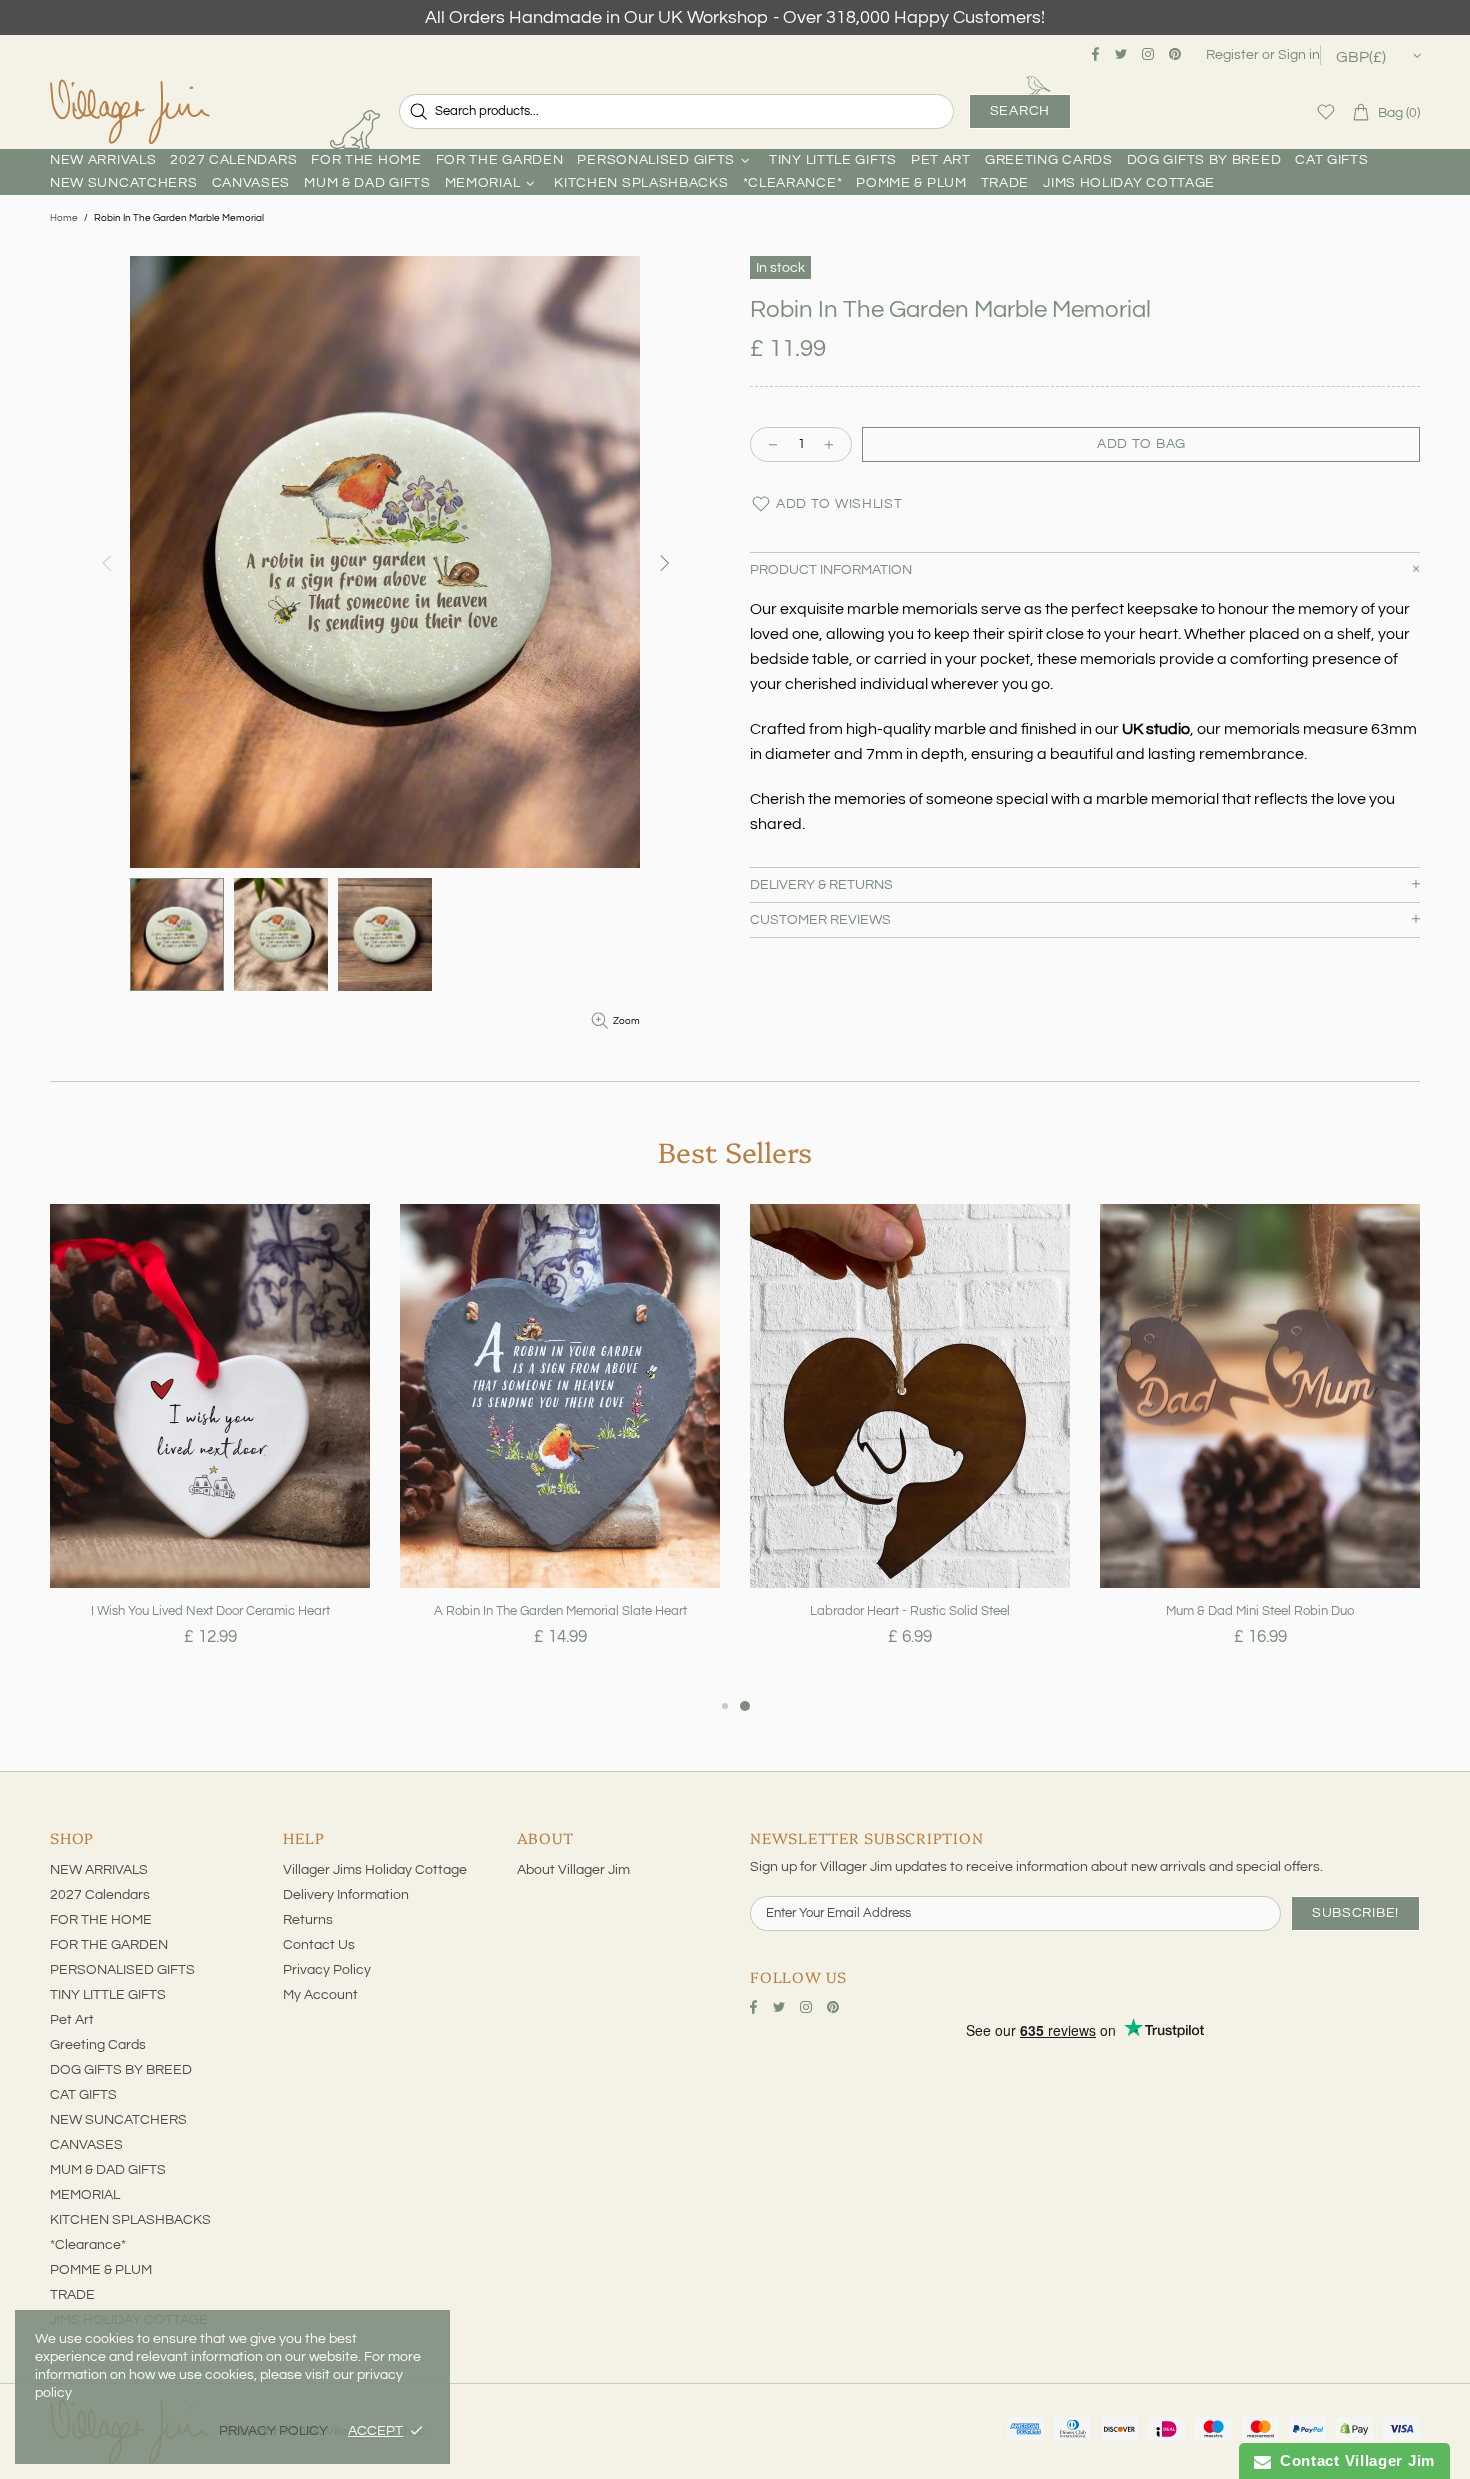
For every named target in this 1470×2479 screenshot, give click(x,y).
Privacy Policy (327, 1970)
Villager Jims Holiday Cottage (375, 1870)
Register (1232, 55)
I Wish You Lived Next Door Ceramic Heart (210, 1611)
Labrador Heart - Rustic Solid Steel (910, 1611)
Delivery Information (346, 1895)
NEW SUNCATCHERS (118, 2120)
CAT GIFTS (83, 2095)
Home (64, 218)
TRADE (72, 2295)
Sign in (1299, 55)
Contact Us (319, 1945)
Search (1020, 111)
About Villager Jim (573, 1870)
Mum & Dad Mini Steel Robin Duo (1260, 1611)
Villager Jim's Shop (130, 112)
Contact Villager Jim (1353, 2460)
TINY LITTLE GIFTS (108, 1995)
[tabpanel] (210, 1449)
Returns (308, 1920)
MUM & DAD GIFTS (108, 2170)
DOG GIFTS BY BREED (121, 2070)
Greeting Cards (98, 2045)
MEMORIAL (85, 2195)
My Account (320, 1995)
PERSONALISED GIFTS (122, 1970)
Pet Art (72, 2020)
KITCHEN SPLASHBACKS (130, 2220)
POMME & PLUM (101, 2270)
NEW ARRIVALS (99, 1870)
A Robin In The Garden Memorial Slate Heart (560, 1611)
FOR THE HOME (101, 1920)
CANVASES (86, 2145)
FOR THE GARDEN (109, 1945)
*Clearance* (88, 2245)
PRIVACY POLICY (273, 2431)
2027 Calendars (100, 1895)
